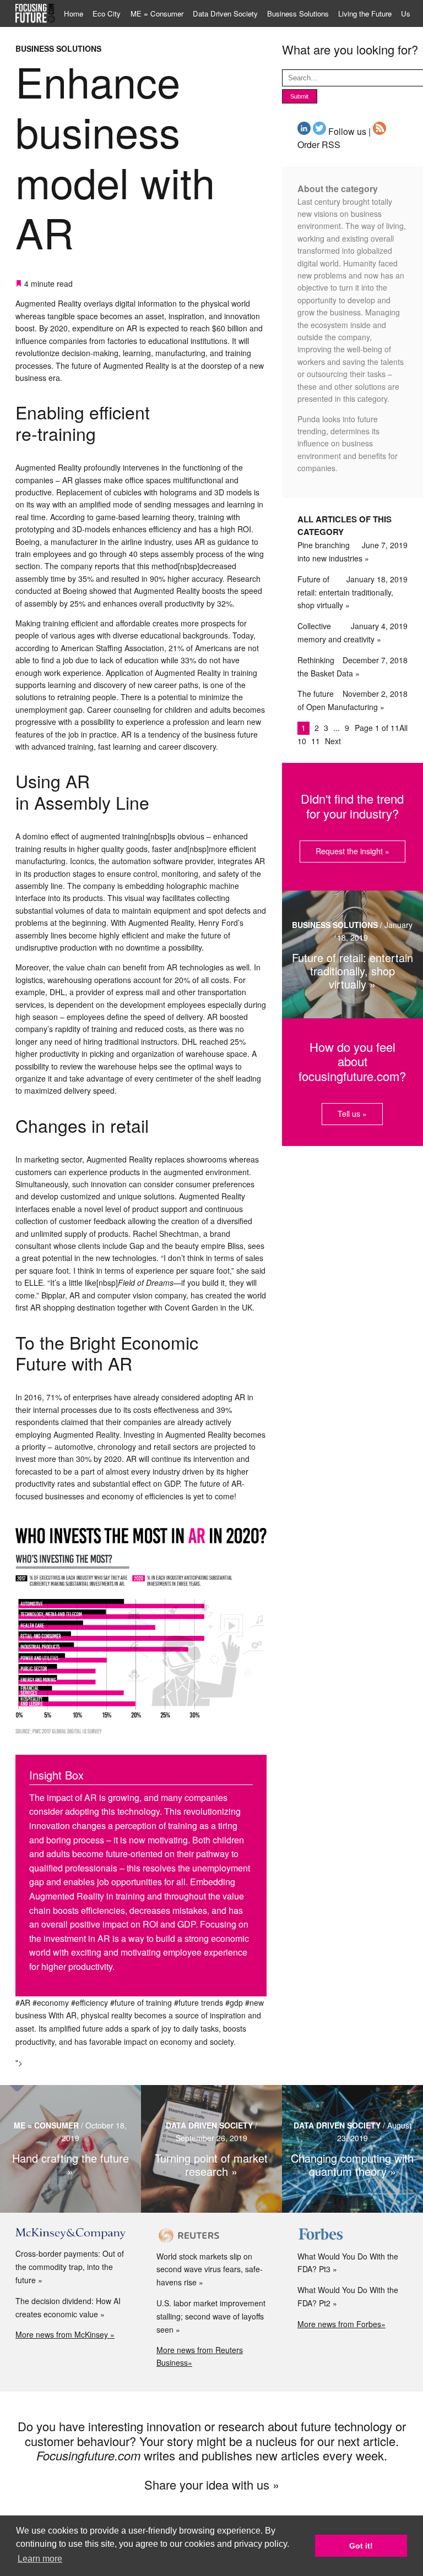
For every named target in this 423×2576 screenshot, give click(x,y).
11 (317, 741)
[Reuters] (211, 2235)
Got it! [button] (361, 2546)
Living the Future (365, 13)
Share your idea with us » (212, 2484)
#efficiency (90, 2002)
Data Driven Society (225, 13)
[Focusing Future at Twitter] (319, 131)
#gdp (234, 2002)
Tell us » (352, 1114)
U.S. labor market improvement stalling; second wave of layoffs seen (211, 2316)
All (403, 728)
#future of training (141, 2002)
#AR (23, 2002)
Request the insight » (352, 851)
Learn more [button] (40, 2559)
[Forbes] (352, 2235)
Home (74, 13)
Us (406, 13)
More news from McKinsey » (65, 2334)
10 (303, 741)
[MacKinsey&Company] (70, 2234)
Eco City (107, 13)
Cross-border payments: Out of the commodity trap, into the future (70, 2267)
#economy (51, 2002)
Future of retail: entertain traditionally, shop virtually (345, 592)
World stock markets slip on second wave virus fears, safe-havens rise (210, 2269)
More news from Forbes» (341, 2324)
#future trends (199, 2002)
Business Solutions (298, 13)
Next (333, 741)
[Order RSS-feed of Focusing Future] (379, 131)
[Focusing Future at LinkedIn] (304, 131)
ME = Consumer (157, 13)
